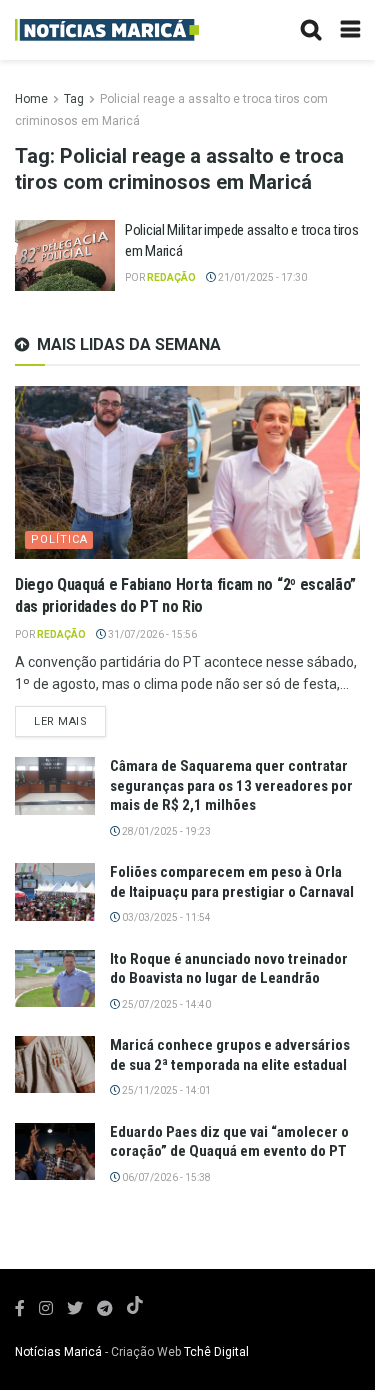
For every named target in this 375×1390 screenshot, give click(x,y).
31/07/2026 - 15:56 (151, 634)
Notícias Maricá (58, 1352)
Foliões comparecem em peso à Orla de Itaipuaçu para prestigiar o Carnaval (232, 882)
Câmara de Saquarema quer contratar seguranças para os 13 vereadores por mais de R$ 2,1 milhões (231, 785)
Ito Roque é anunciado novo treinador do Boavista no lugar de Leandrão (229, 969)
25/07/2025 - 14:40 (165, 1004)
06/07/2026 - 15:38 (165, 1177)
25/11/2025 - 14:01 (165, 1090)
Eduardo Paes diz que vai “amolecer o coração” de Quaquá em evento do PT (229, 1142)
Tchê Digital (216, 1352)
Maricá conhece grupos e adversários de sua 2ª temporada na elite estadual (230, 1055)
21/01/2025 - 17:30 (261, 277)
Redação (171, 277)
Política (59, 539)
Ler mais (60, 721)
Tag (74, 99)
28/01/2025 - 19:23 (165, 831)
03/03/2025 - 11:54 (165, 917)
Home (31, 99)
